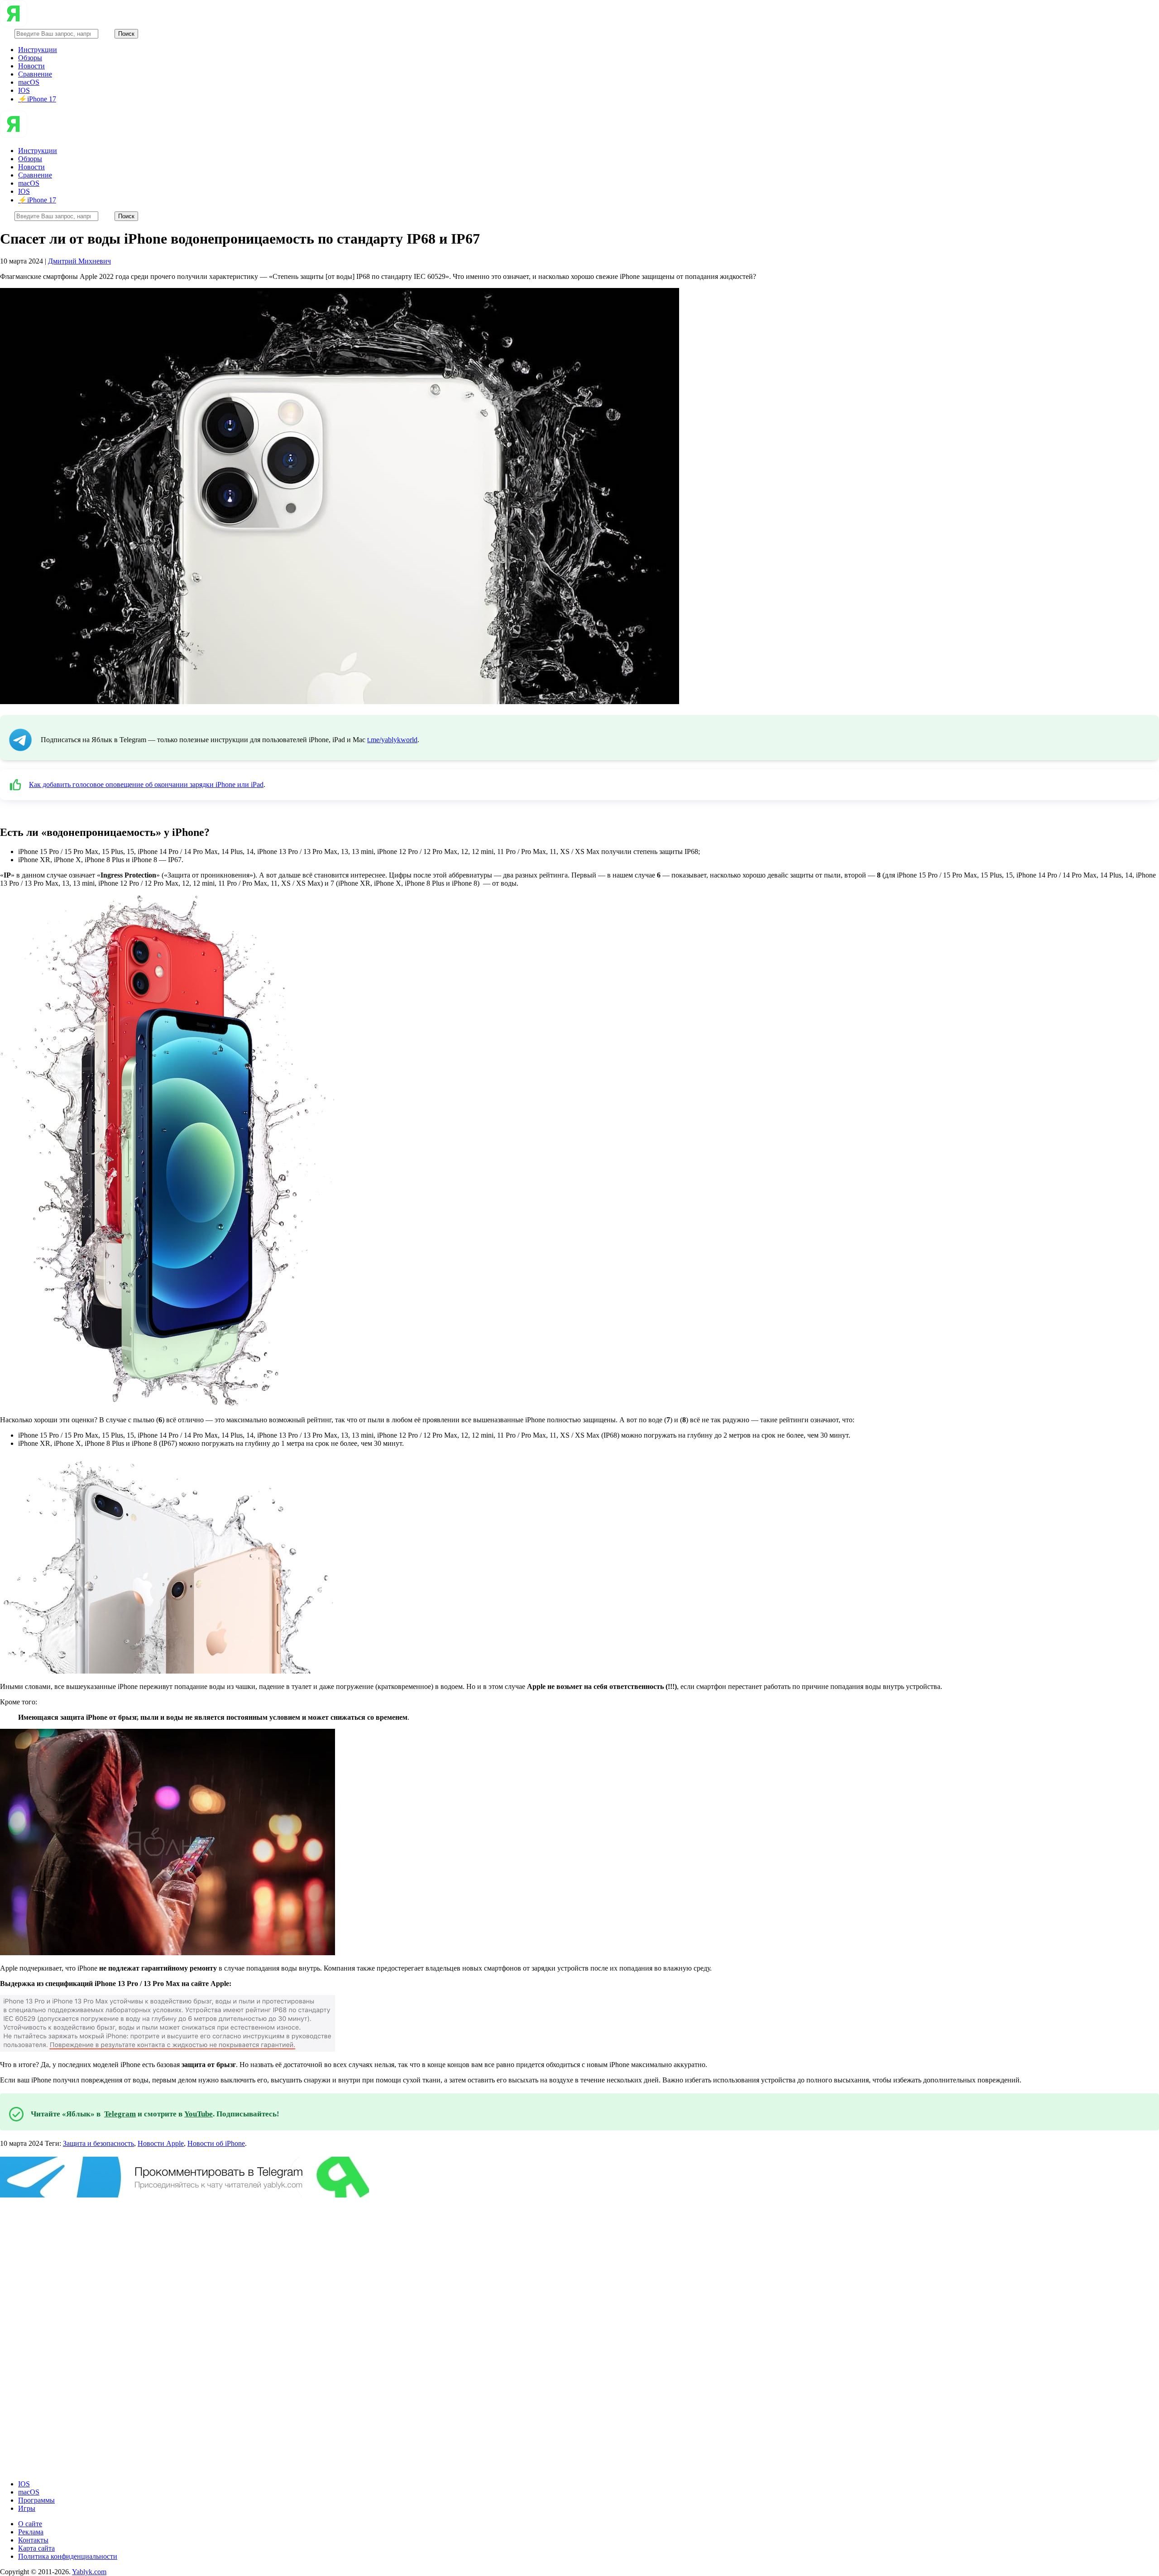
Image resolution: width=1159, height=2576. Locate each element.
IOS (24, 90)
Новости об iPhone (216, 2143)
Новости (31, 66)
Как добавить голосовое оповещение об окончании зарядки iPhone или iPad (146, 784)
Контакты (33, 2540)
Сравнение (35, 74)
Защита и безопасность (98, 2143)
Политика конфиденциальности (68, 2556)
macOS (29, 82)
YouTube (199, 2114)
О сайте (30, 2524)
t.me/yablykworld (392, 740)
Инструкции (38, 50)
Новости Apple (161, 2143)
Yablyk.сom (89, 2572)
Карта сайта (36, 2548)
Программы (36, 2500)
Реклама (31, 2532)
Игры (27, 2508)
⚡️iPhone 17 (37, 99)
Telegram (120, 2114)
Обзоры (30, 58)
